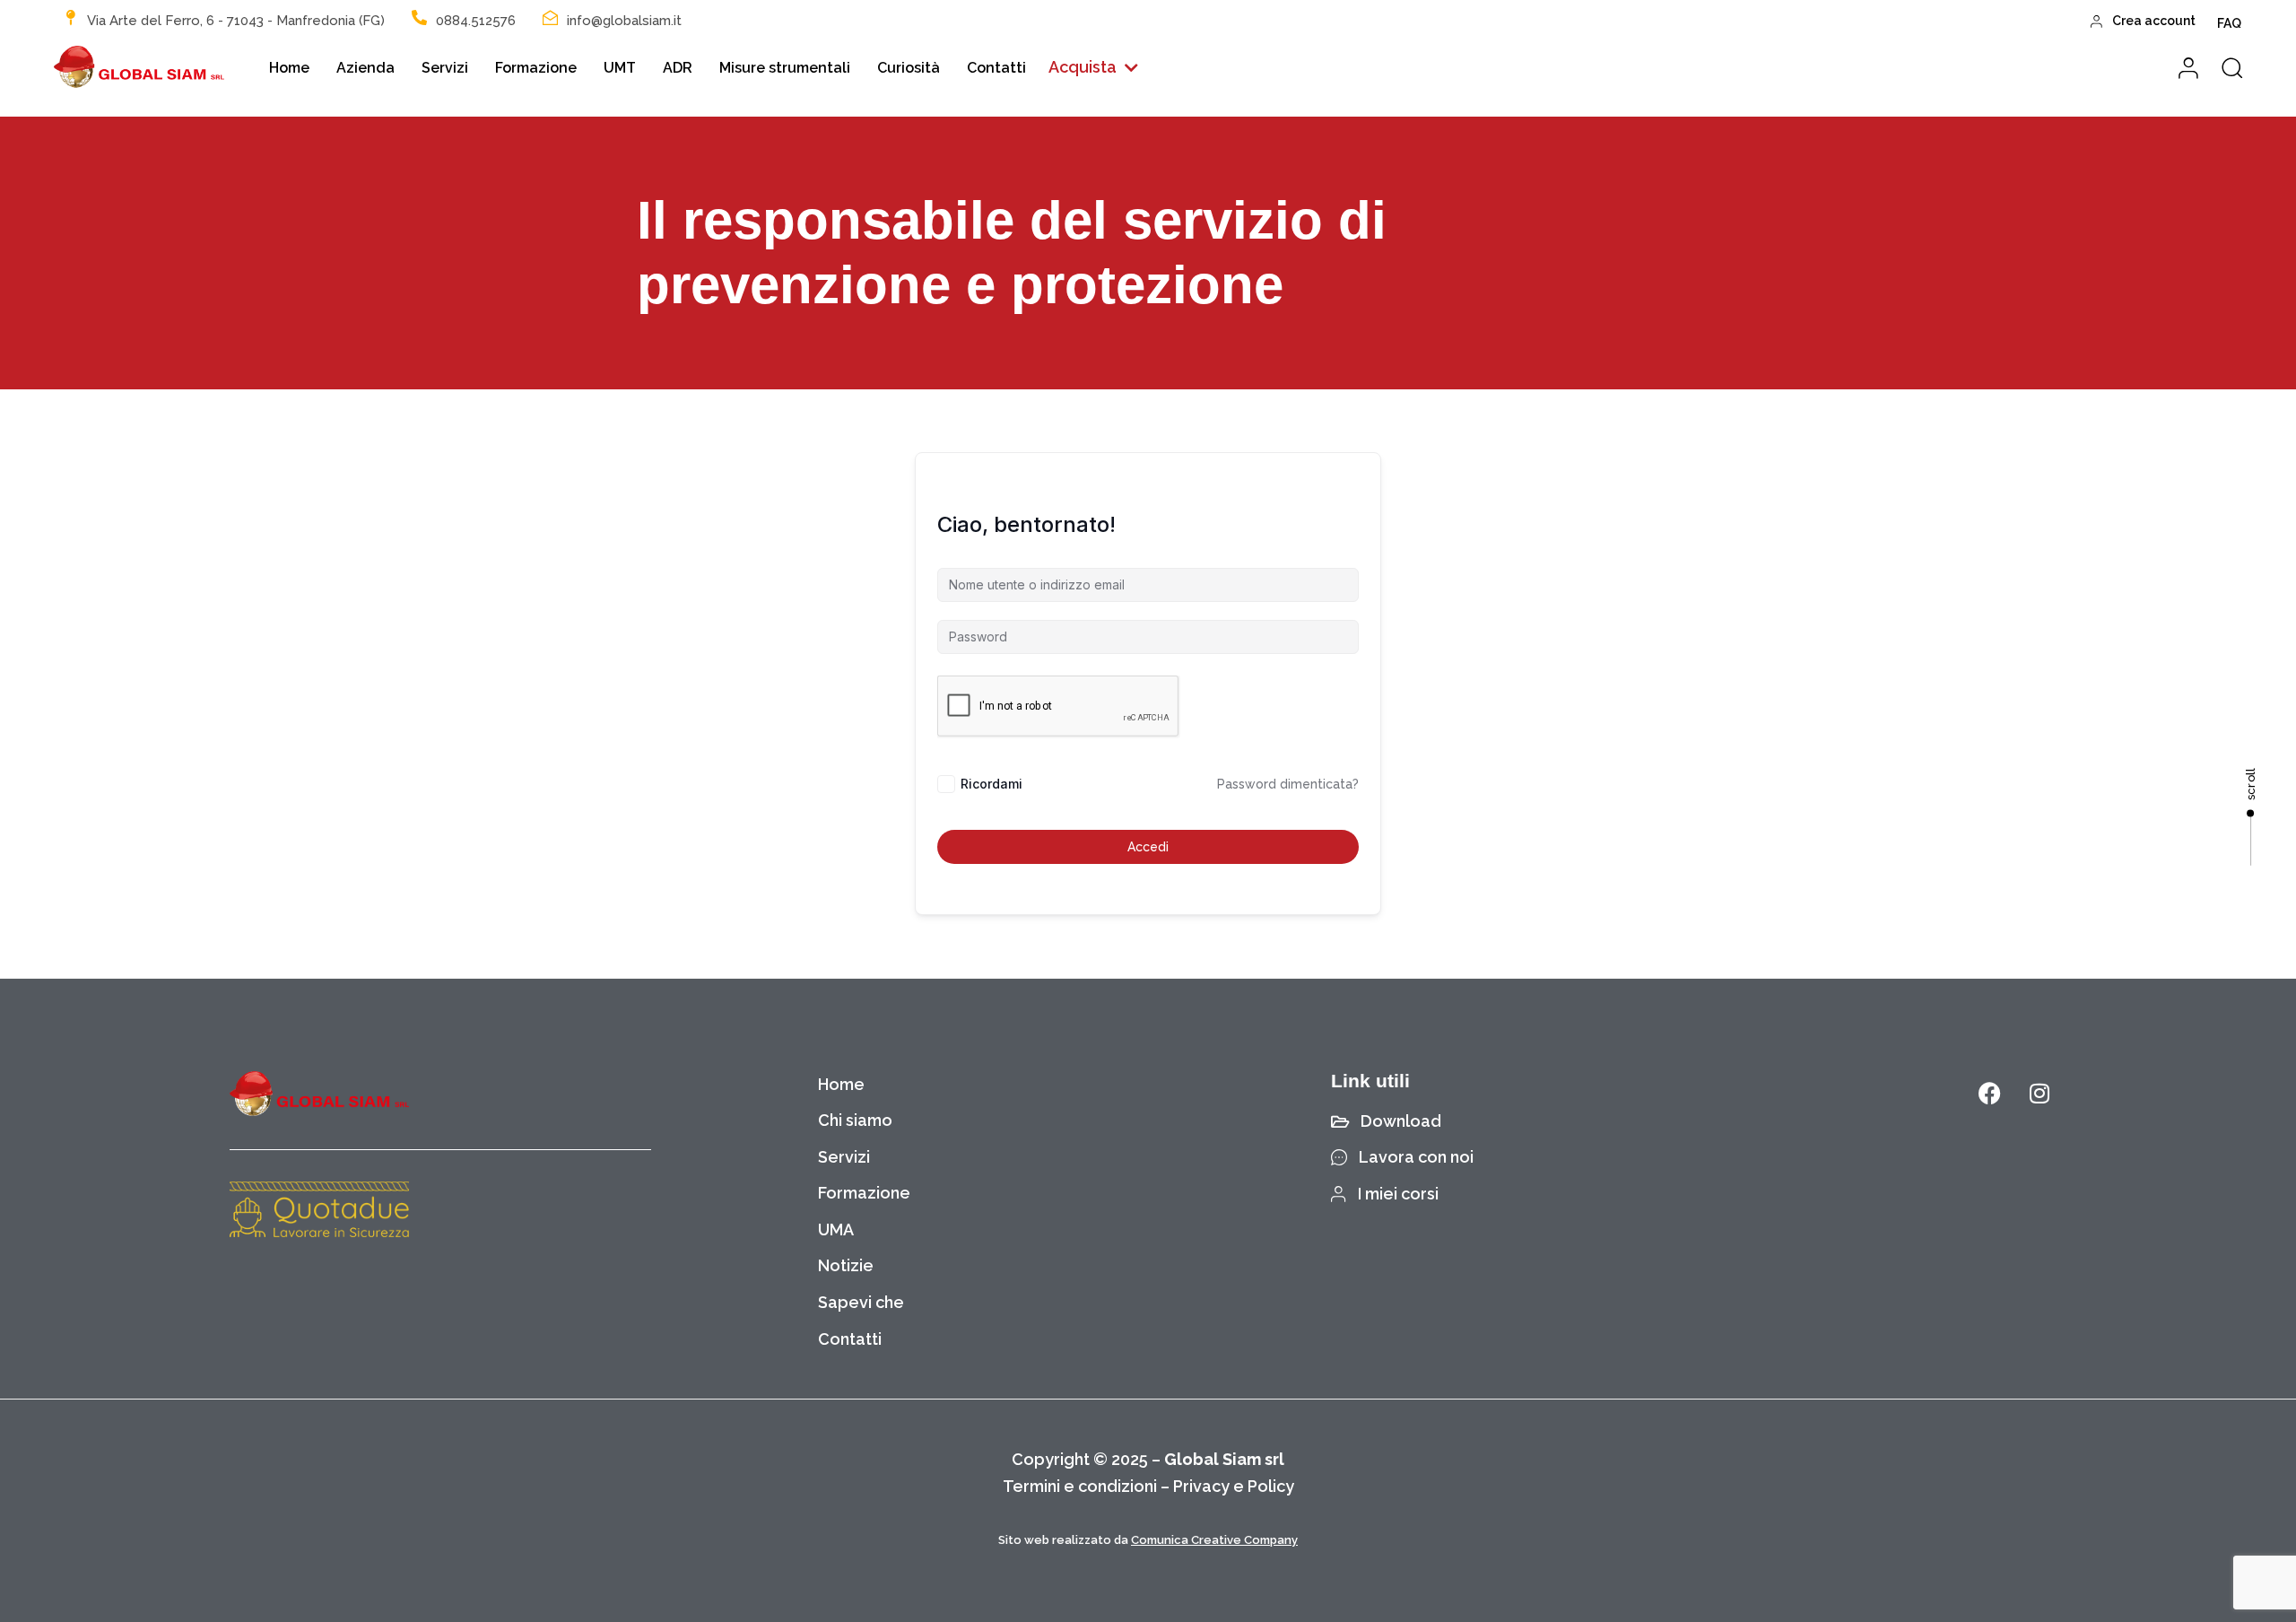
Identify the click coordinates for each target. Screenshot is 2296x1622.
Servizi (445, 68)
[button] (1093, 68)
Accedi (1148, 847)
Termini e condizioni (1080, 1486)
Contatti (996, 68)
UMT (620, 68)
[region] (233, 1481)
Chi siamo (855, 1120)
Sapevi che (861, 1302)
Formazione (536, 68)
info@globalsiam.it (624, 21)
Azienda (365, 68)
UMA (836, 1230)
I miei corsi (1398, 1194)
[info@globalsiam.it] (550, 17)
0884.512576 (476, 21)
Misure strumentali (785, 68)
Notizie (846, 1265)
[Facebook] (1990, 1094)
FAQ (2229, 23)
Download (1401, 1121)
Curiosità (909, 68)
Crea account (2154, 21)
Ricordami (991, 784)
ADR (678, 68)
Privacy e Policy (1234, 1486)
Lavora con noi (1416, 1157)
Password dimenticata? (1288, 784)
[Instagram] (2039, 1094)
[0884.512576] (419, 17)
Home (289, 68)
